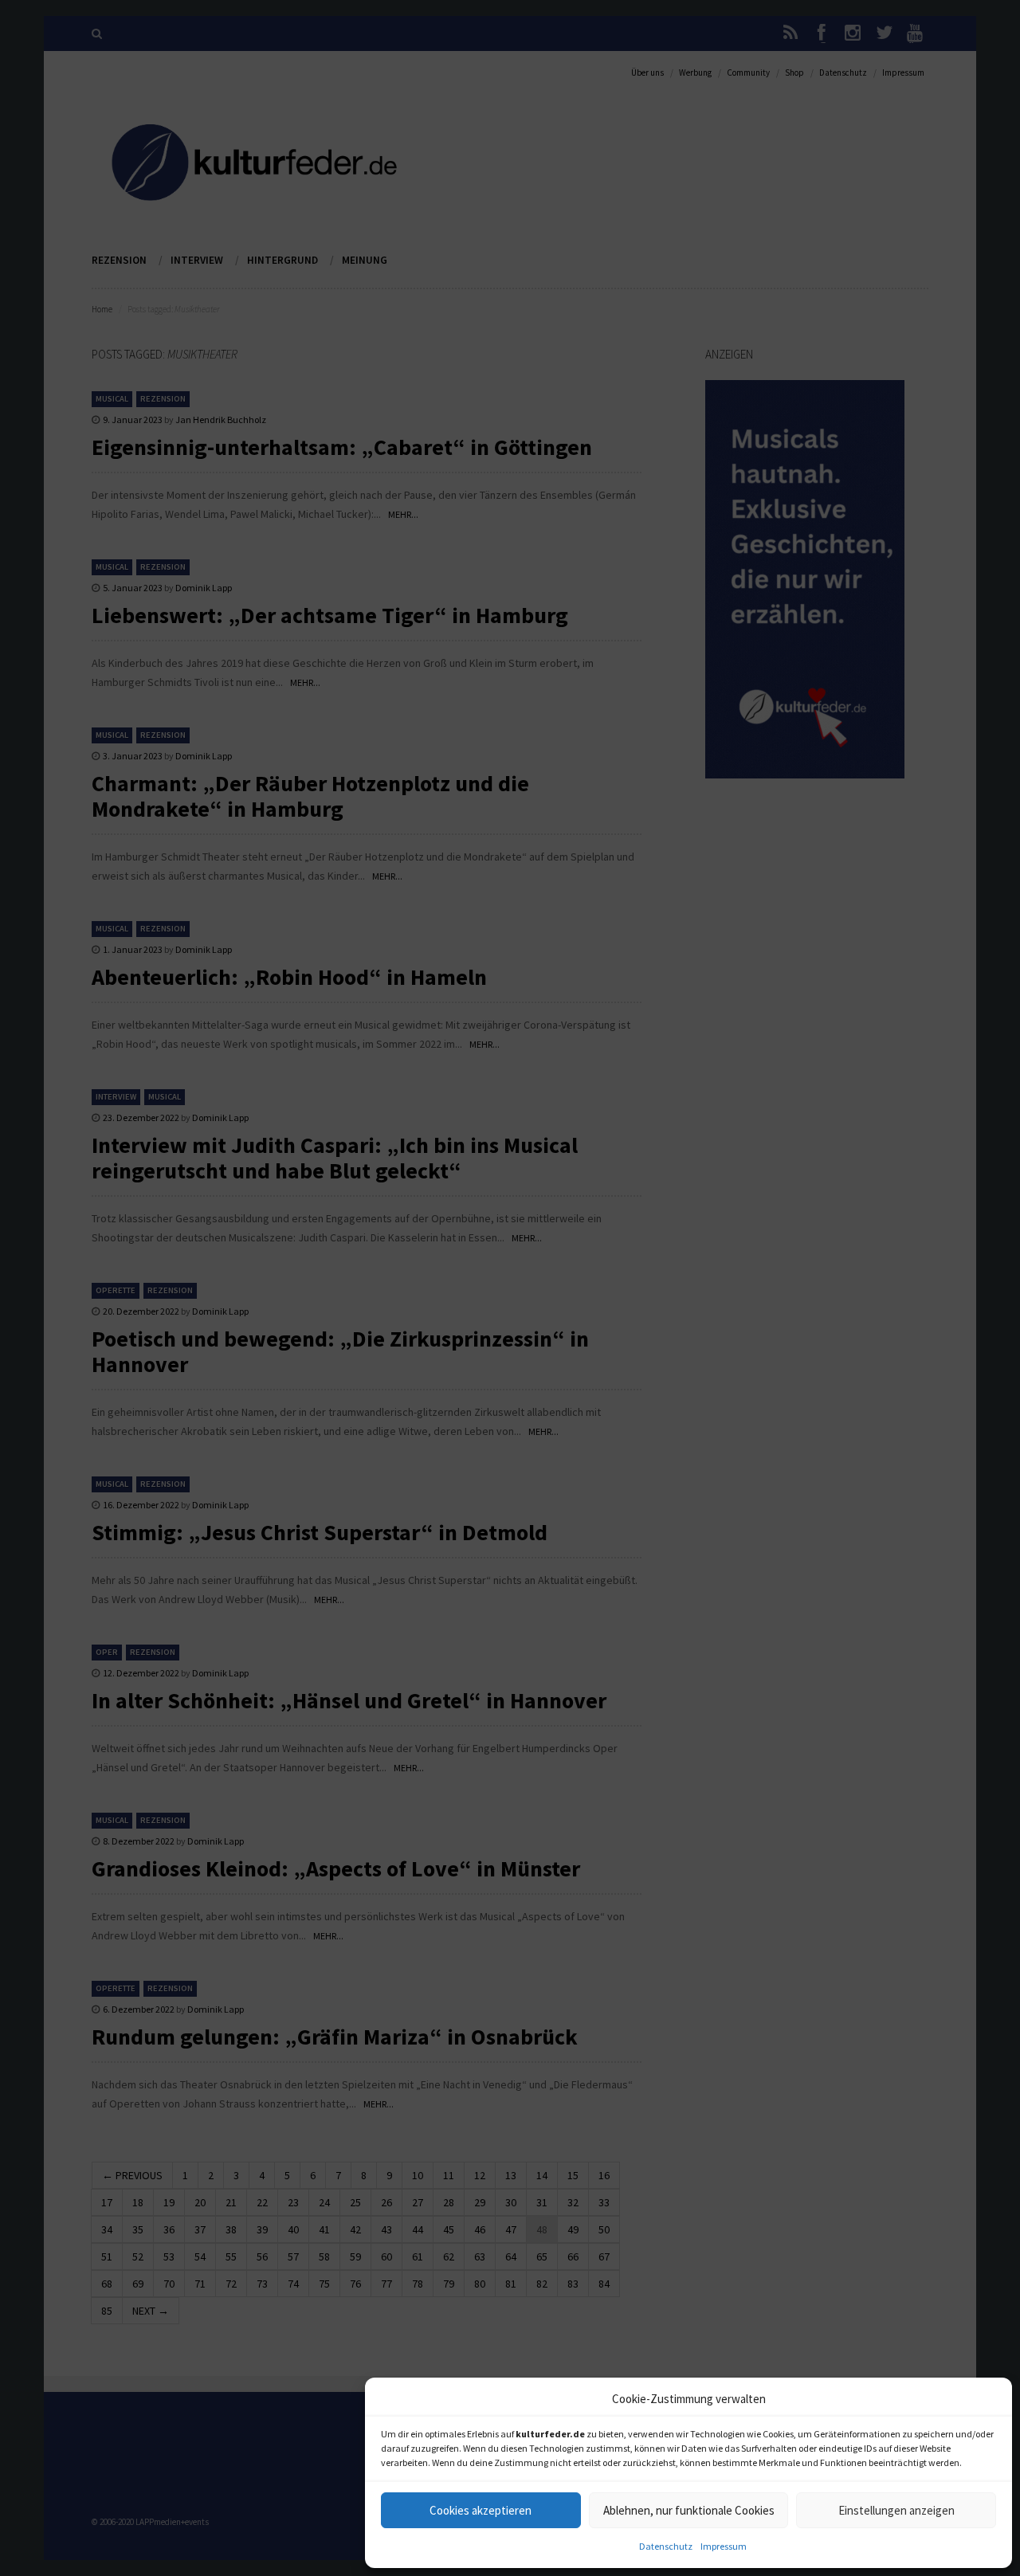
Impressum (724, 2546)
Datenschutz (666, 2546)
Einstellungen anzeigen (896, 2510)
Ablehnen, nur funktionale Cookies (689, 2510)
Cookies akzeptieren (481, 2510)
